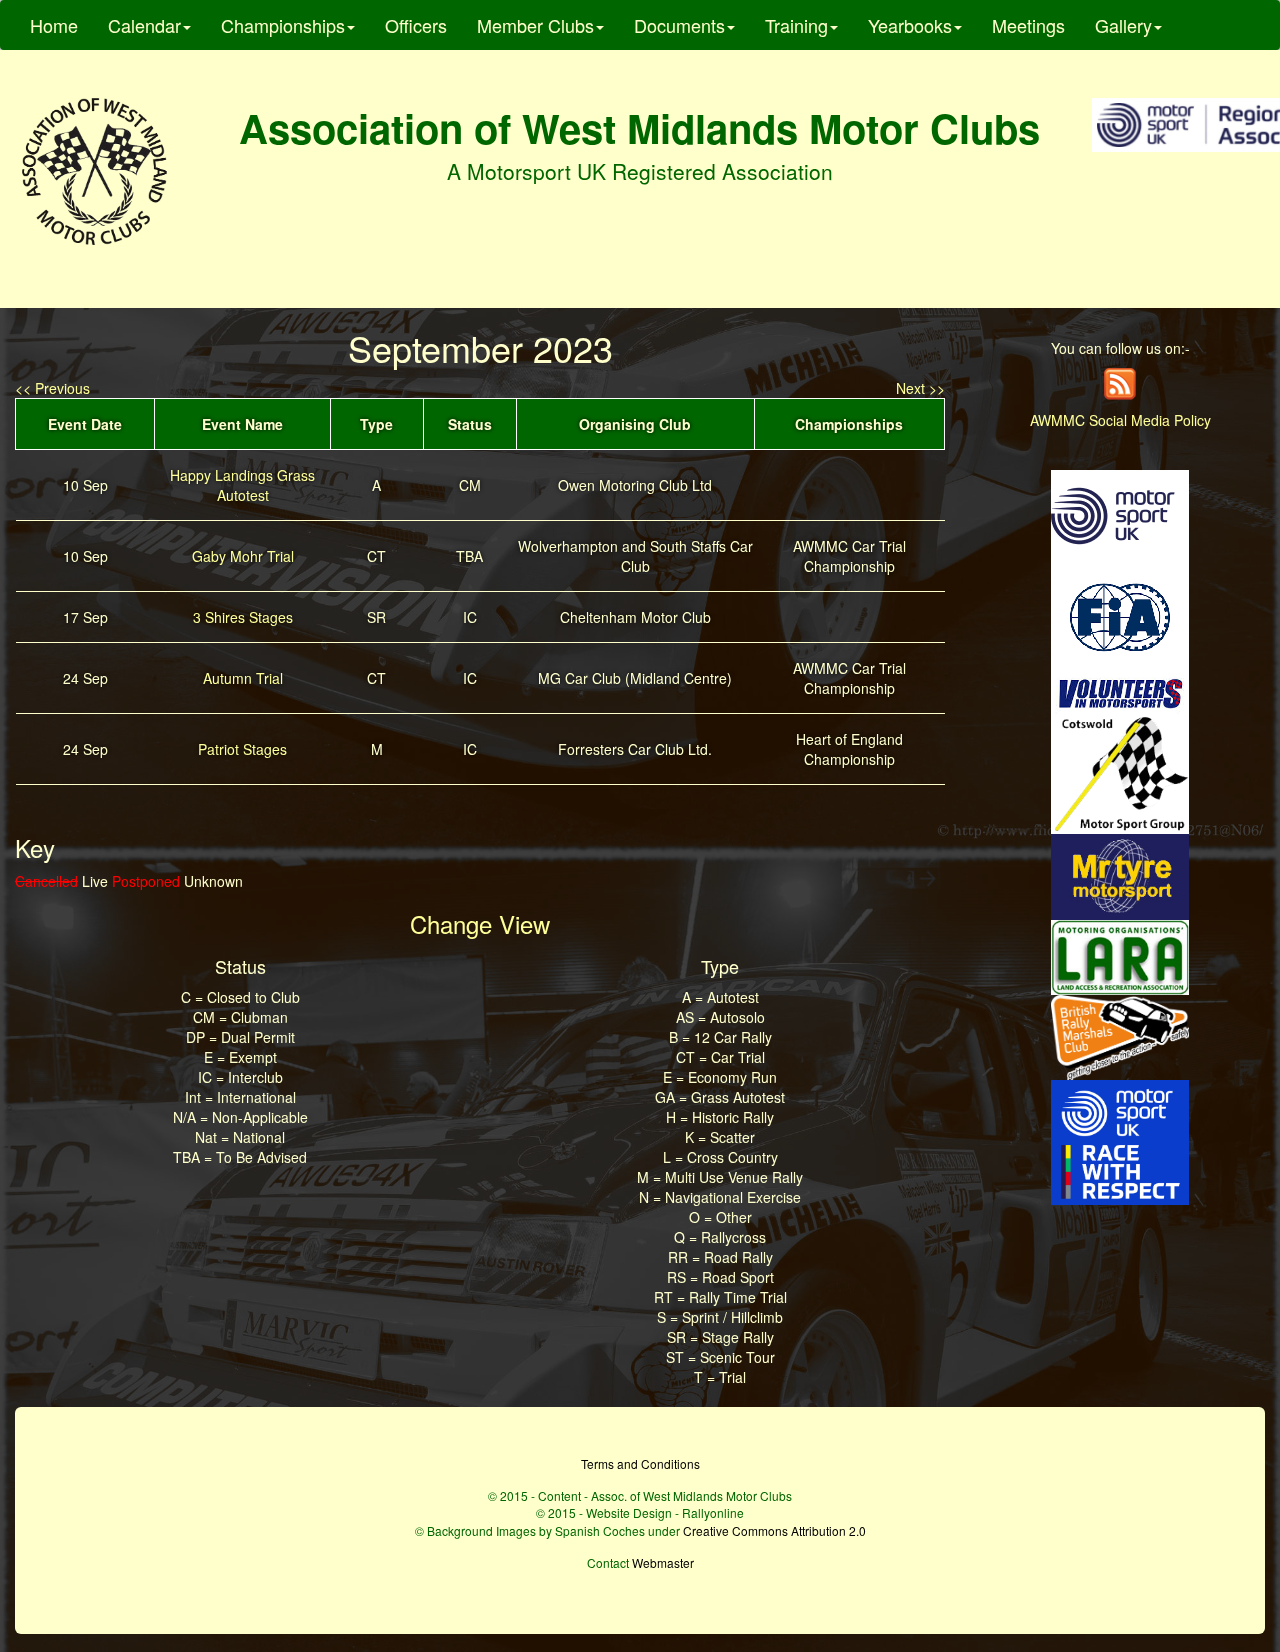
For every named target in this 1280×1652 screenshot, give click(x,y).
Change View (480, 923)
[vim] (1120, 692)
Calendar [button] (144, 25)
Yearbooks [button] (910, 25)
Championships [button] (283, 25)
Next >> (920, 388)
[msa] (1120, 514)
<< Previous (52, 388)
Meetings (1028, 25)
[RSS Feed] (1120, 382)
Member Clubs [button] (535, 25)
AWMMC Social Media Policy (1120, 420)
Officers (416, 25)
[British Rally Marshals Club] (1120, 1035)
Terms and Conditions (640, 1463)
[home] (94, 171)
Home (54, 25)
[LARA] (1120, 955)
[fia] (1120, 615)
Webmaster (663, 1562)
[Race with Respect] (1120, 1140)
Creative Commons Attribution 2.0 (774, 1530)
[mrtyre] (1120, 875)
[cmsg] (1120, 772)
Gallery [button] (1123, 25)
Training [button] (796, 25)
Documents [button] (679, 25)
